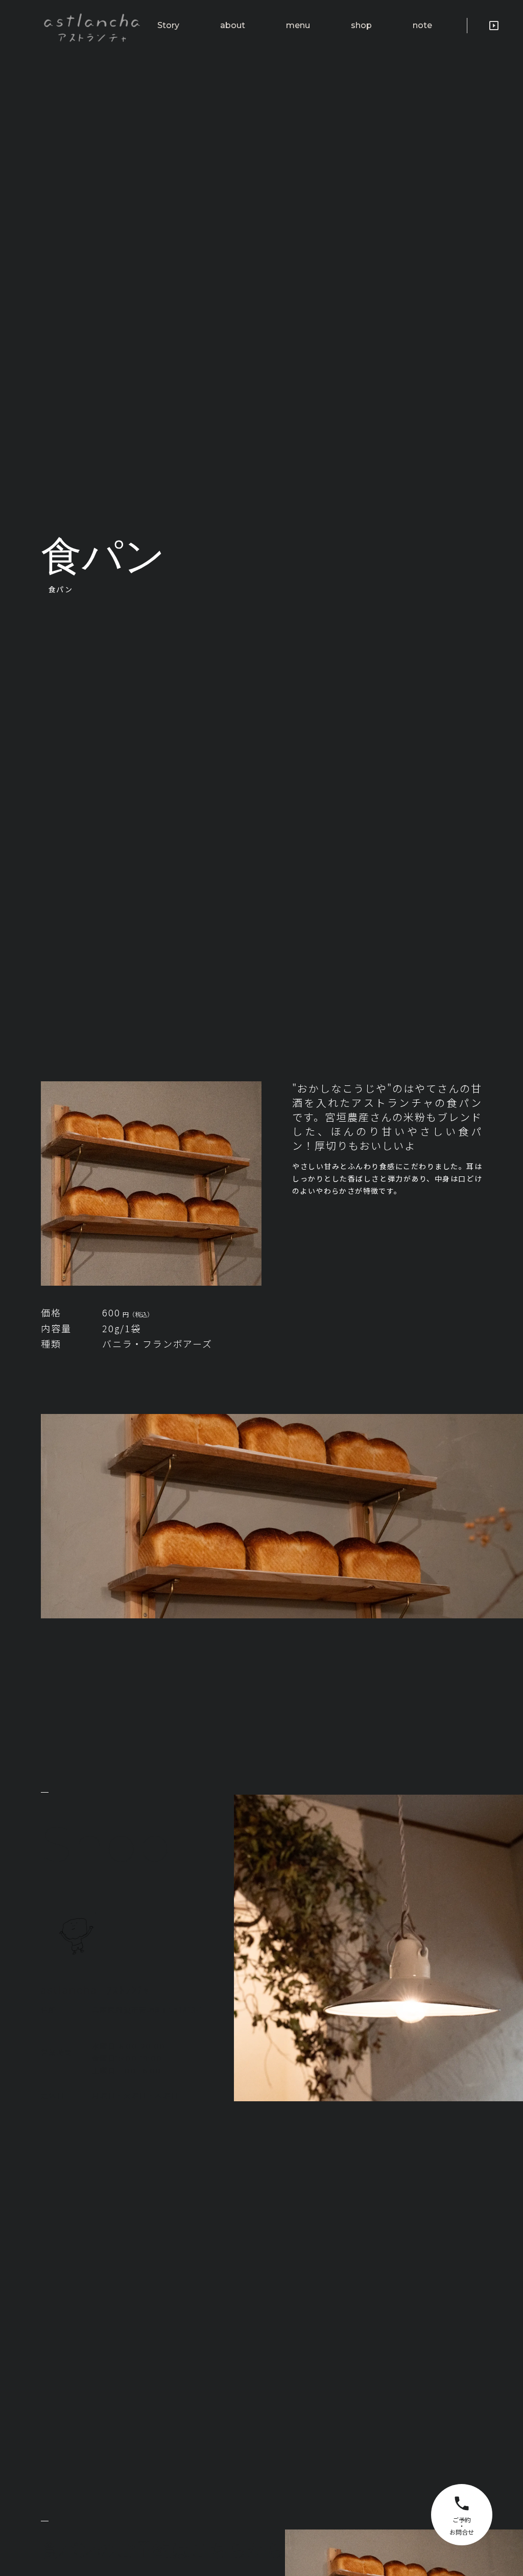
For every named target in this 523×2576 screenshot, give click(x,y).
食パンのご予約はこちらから (163, 2549)
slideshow (494, 26)
